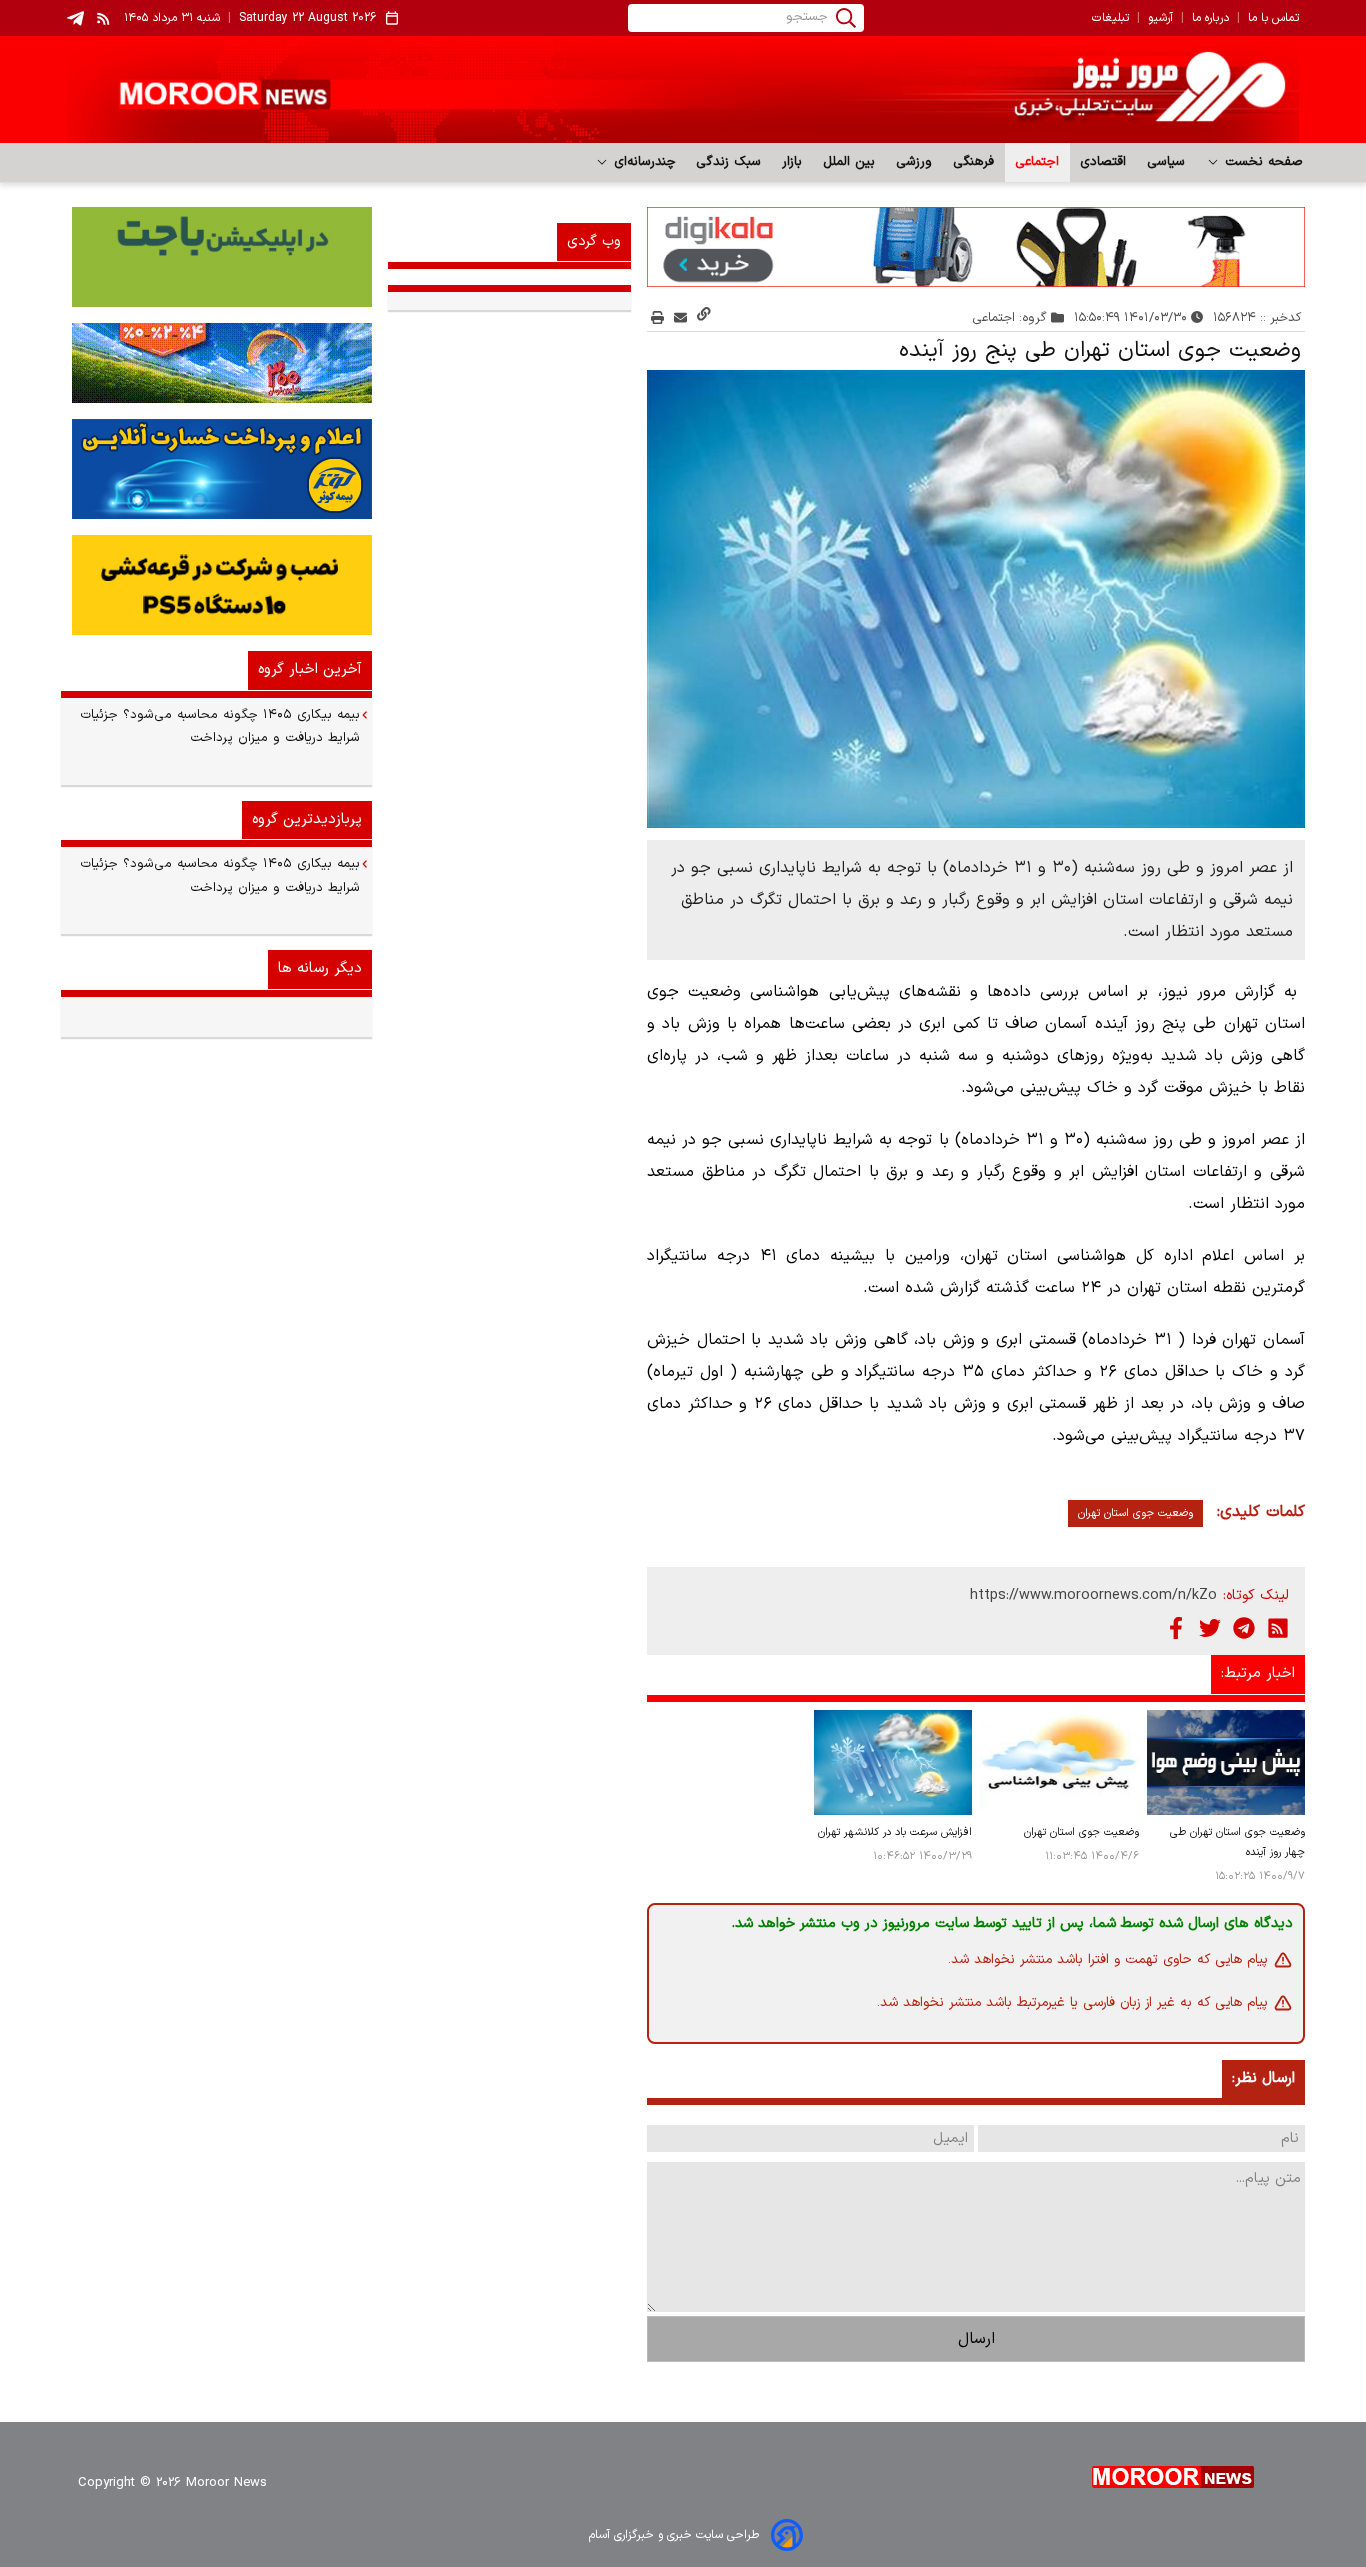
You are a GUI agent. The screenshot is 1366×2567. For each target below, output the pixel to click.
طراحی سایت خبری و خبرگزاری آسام (674, 2535)
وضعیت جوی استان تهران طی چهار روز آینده (1237, 1842)
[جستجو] (846, 18)
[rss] (104, 18)
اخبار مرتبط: (1258, 1673)
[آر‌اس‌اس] (1278, 1628)
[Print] (657, 317)
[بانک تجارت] (216, 257)
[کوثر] (216, 469)
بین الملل (849, 162)
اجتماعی (1037, 162)
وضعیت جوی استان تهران (1135, 1513)
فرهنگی (974, 162)
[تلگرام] (1244, 1628)
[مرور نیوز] (683, 89)
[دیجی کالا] (976, 247)
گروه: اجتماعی (1010, 317)
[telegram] (75, 18)
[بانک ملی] (216, 363)
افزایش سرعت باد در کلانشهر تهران (895, 1832)
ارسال (976, 2339)
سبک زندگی (729, 162)
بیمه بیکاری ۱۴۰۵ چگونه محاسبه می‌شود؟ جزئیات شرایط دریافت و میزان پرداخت (220, 726)
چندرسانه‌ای (642, 162)
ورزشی (914, 162)
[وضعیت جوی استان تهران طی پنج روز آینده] (976, 599)
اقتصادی (1103, 162)
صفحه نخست (1261, 162)
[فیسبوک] (1176, 1628)
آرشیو (1160, 18)
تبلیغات (1110, 18)
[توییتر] (1210, 1628)
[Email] (680, 317)
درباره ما (1210, 18)
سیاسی (1166, 162)
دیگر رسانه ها (320, 968)
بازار (792, 162)
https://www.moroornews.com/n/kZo (1093, 1595)
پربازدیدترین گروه (307, 819)
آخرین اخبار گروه (310, 669)
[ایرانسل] (216, 585)
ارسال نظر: (1263, 2078)
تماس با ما (1273, 18)
